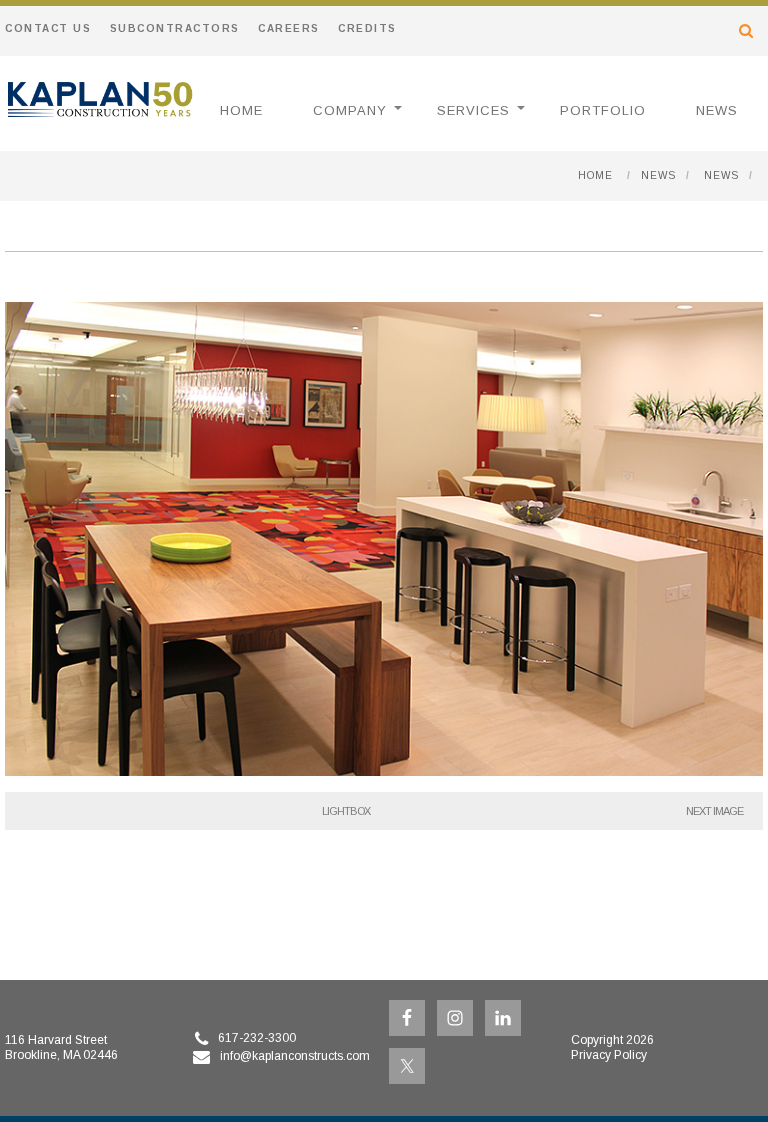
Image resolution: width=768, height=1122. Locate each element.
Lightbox (346, 811)
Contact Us (48, 28)
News (717, 110)
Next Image (714, 811)
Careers (289, 28)
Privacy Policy (609, 1055)
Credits (367, 28)
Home (241, 110)
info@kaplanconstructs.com (295, 1056)
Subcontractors (175, 28)
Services (473, 110)
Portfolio (603, 110)
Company (350, 110)
